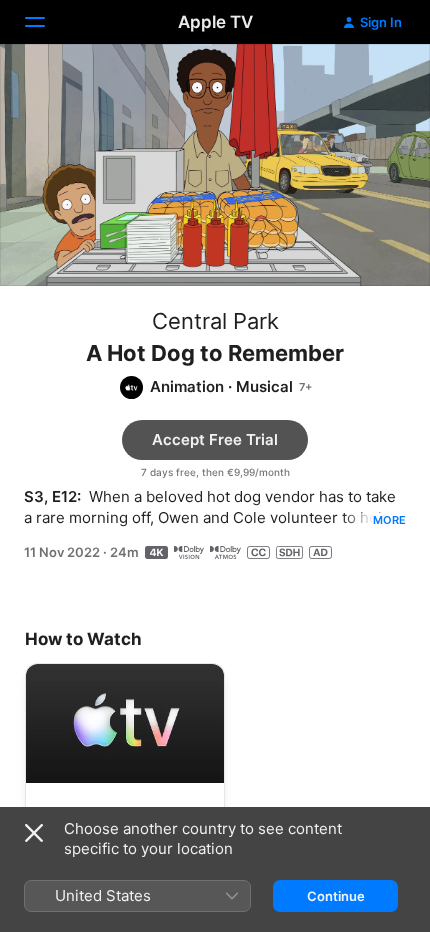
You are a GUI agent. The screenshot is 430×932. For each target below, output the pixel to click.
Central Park (215, 321)
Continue (336, 896)
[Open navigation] (47, 22)
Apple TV (215, 22)
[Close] (34, 833)
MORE (389, 520)
